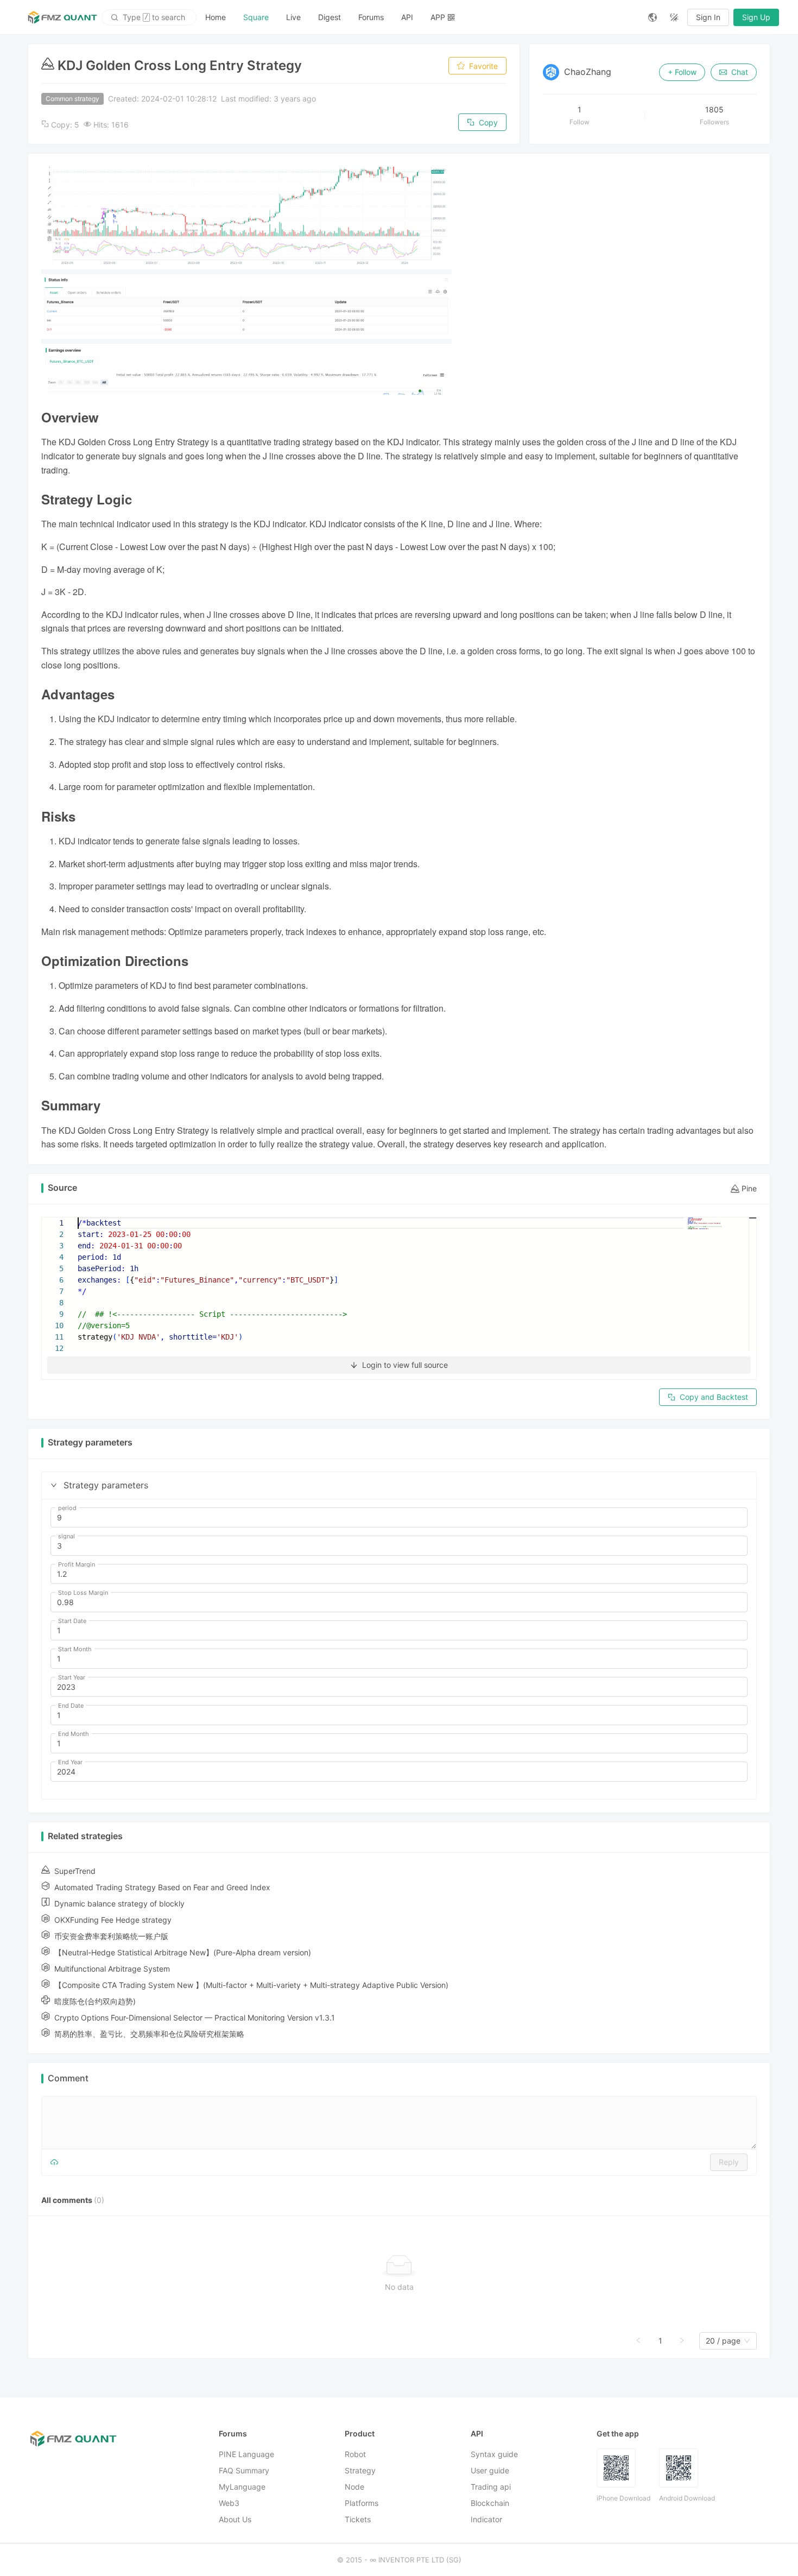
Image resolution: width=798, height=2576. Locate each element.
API (407, 17)
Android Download (687, 2498)
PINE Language (246, 2454)
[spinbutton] (399, 1518)
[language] (653, 17)
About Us (235, 2519)
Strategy (360, 2470)
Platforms (362, 2503)
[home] (62, 17)
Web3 (229, 2503)
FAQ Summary (244, 2470)
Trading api (491, 2487)
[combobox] (723, 2341)
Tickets (358, 2519)
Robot (355, 2454)
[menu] (418, 17)
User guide (490, 2470)
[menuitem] (216, 17)
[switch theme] (674, 17)
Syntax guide (494, 2454)
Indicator (486, 2519)
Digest (330, 17)
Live (293, 17)
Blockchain (490, 2503)
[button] (54, 1485)
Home (216, 17)
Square (256, 17)
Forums (371, 17)
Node (354, 2487)
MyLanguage (242, 2487)
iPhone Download (623, 2498)
